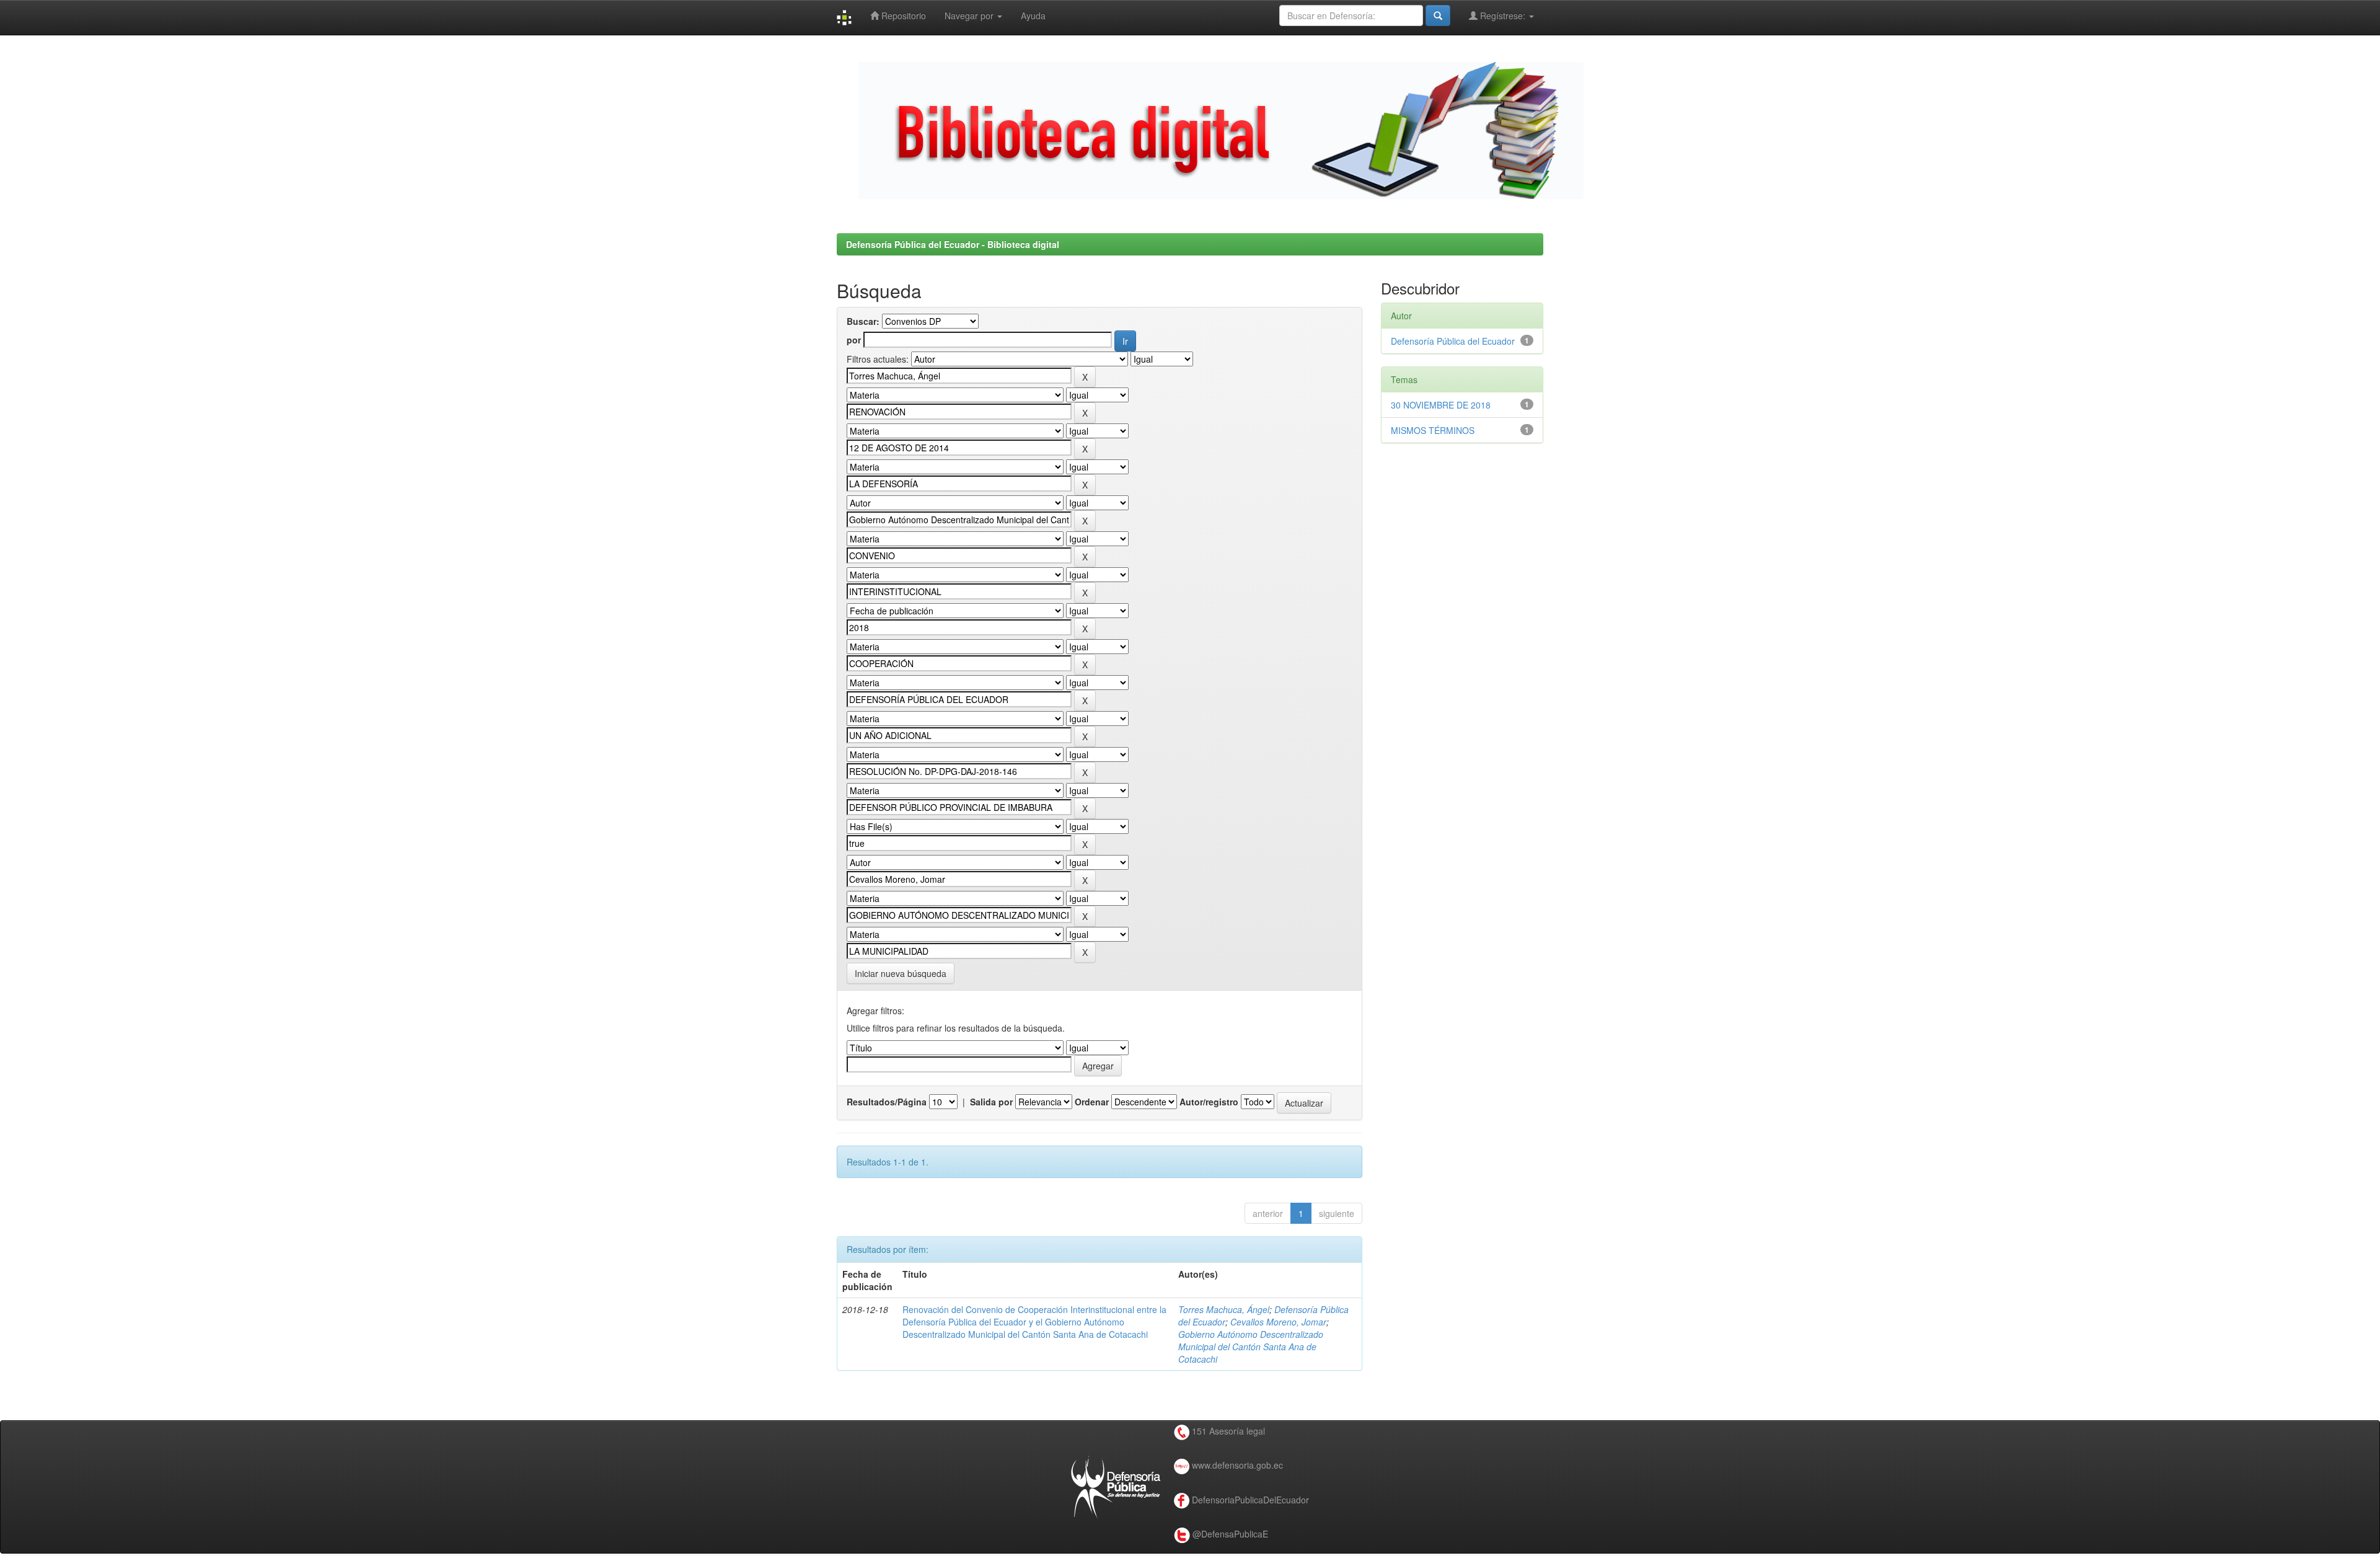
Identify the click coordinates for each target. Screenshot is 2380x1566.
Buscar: (863, 321)
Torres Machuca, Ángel (1224, 1309)
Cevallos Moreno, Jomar (1278, 1322)
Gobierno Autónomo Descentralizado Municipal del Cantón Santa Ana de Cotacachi (1251, 1347)
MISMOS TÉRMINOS (1433, 430)
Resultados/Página (887, 1102)
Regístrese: (1503, 15)
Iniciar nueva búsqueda (901, 973)
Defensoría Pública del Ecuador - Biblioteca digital (953, 244)
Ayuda (1033, 15)
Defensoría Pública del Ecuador (1453, 341)
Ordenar (1092, 1102)
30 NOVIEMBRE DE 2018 (1441, 405)
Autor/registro (1209, 1102)
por (854, 340)
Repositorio (902, 15)
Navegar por (970, 15)
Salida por (991, 1102)
